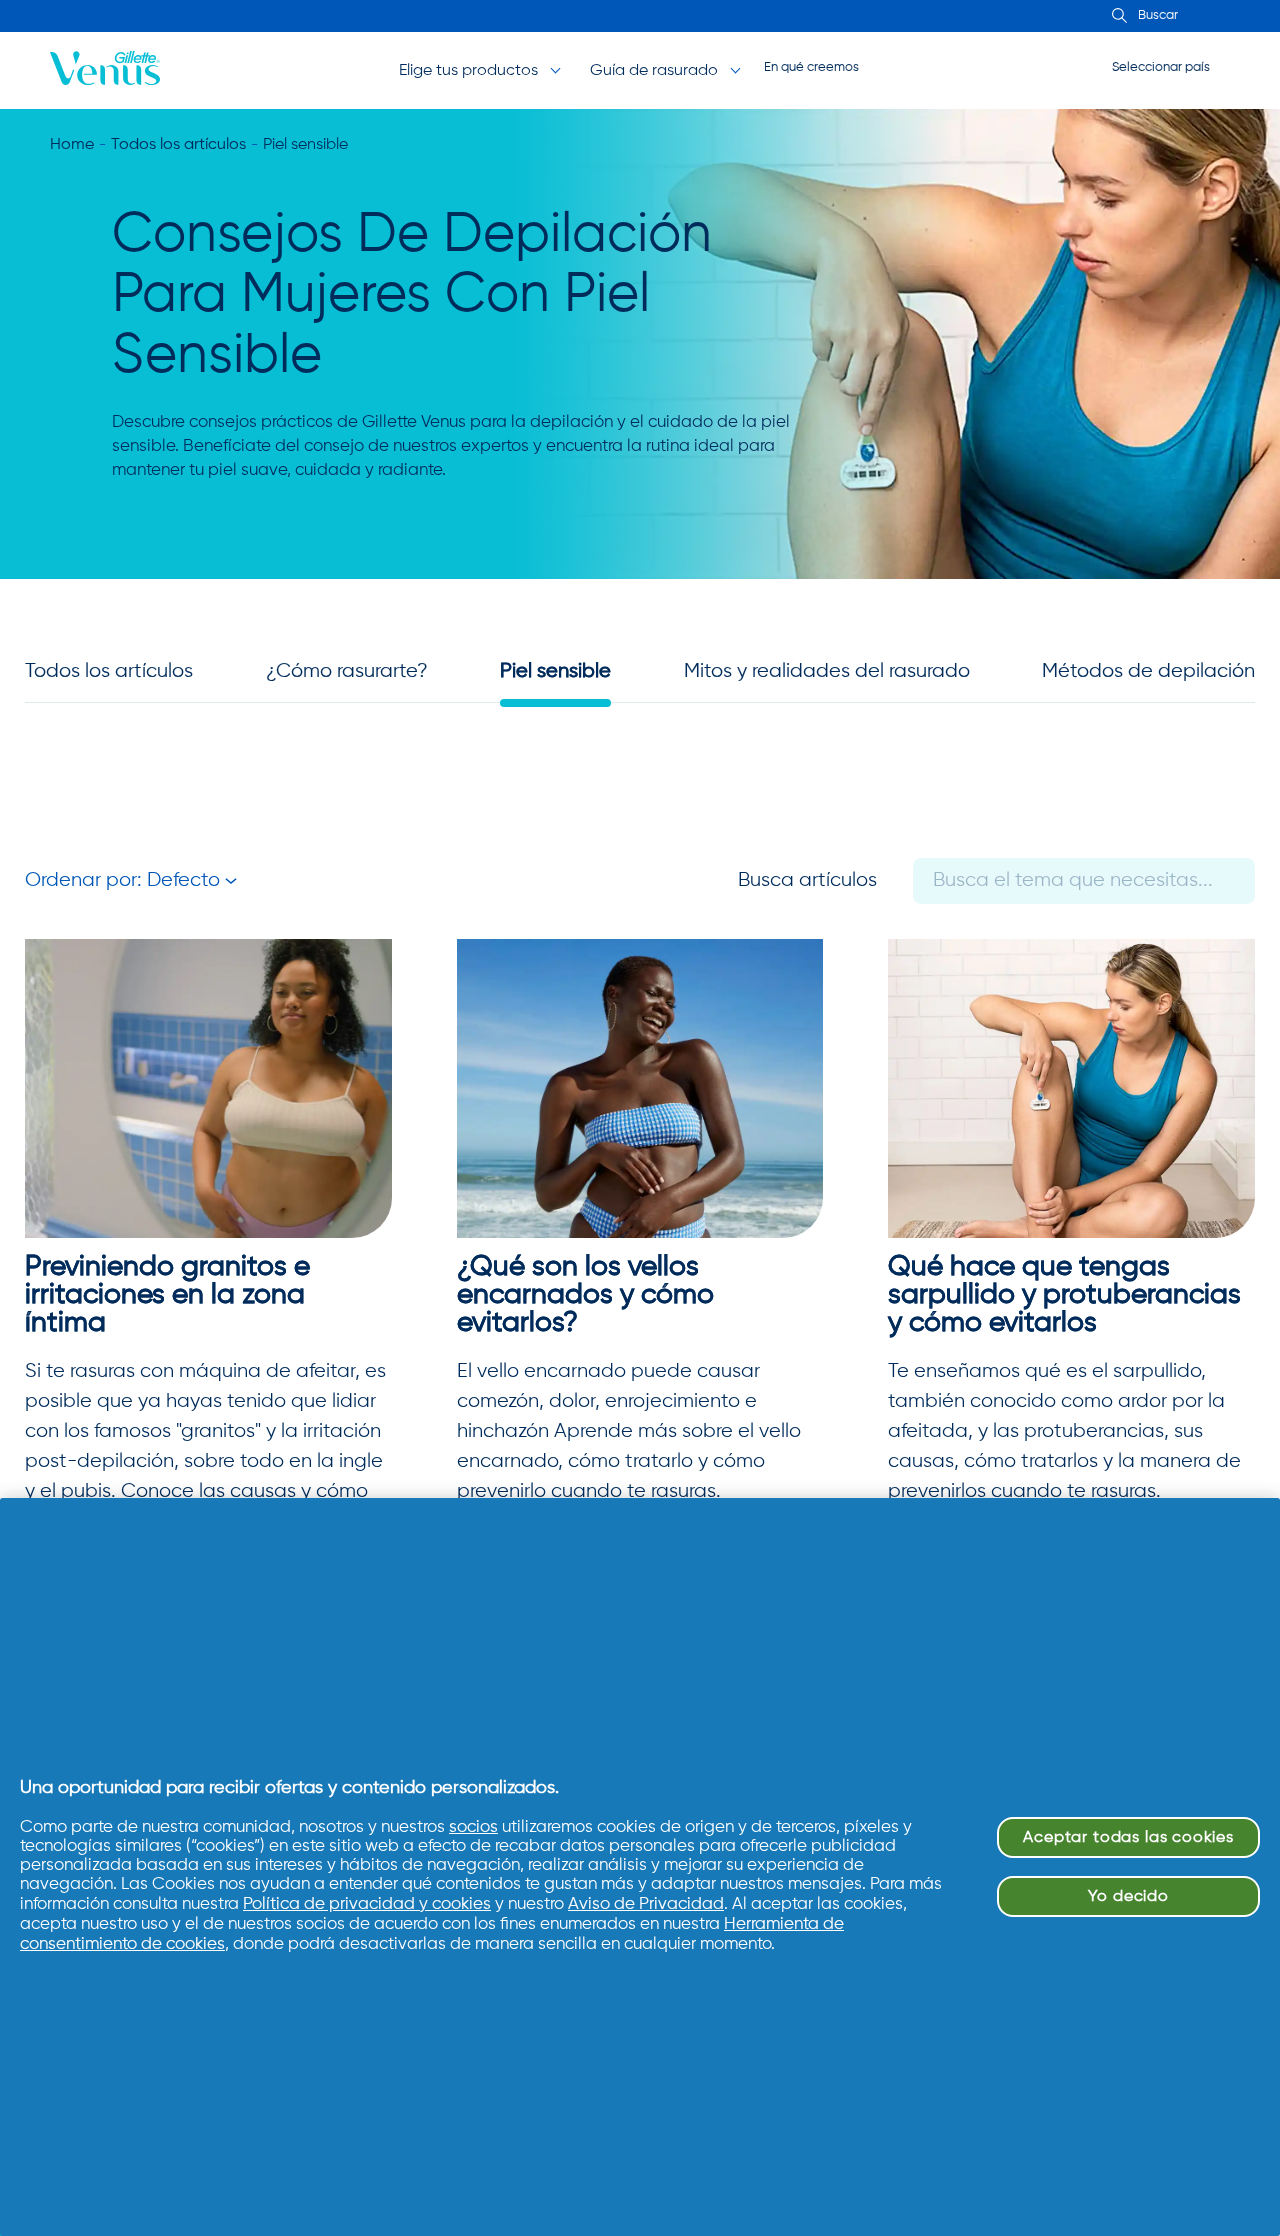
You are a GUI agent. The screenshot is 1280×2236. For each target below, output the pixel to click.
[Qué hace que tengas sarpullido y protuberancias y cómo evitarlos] (1071, 1088)
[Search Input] (1116, 17)
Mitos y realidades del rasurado (827, 671)
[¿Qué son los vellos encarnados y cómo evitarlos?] (640, 1088)
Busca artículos (807, 880)
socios (473, 1827)
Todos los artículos (178, 145)
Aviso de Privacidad (646, 1904)
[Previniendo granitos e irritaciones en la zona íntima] (208, 1088)
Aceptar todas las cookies (1128, 1837)
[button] (131, 881)
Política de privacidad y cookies (367, 1904)
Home (72, 145)
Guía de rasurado (654, 71)
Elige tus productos (468, 71)
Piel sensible (555, 671)
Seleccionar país (1161, 67)
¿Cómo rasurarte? (347, 671)
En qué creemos (811, 67)
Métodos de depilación (1148, 671)
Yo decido (1128, 1896)
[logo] (105, 70)
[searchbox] (1200, 16)
